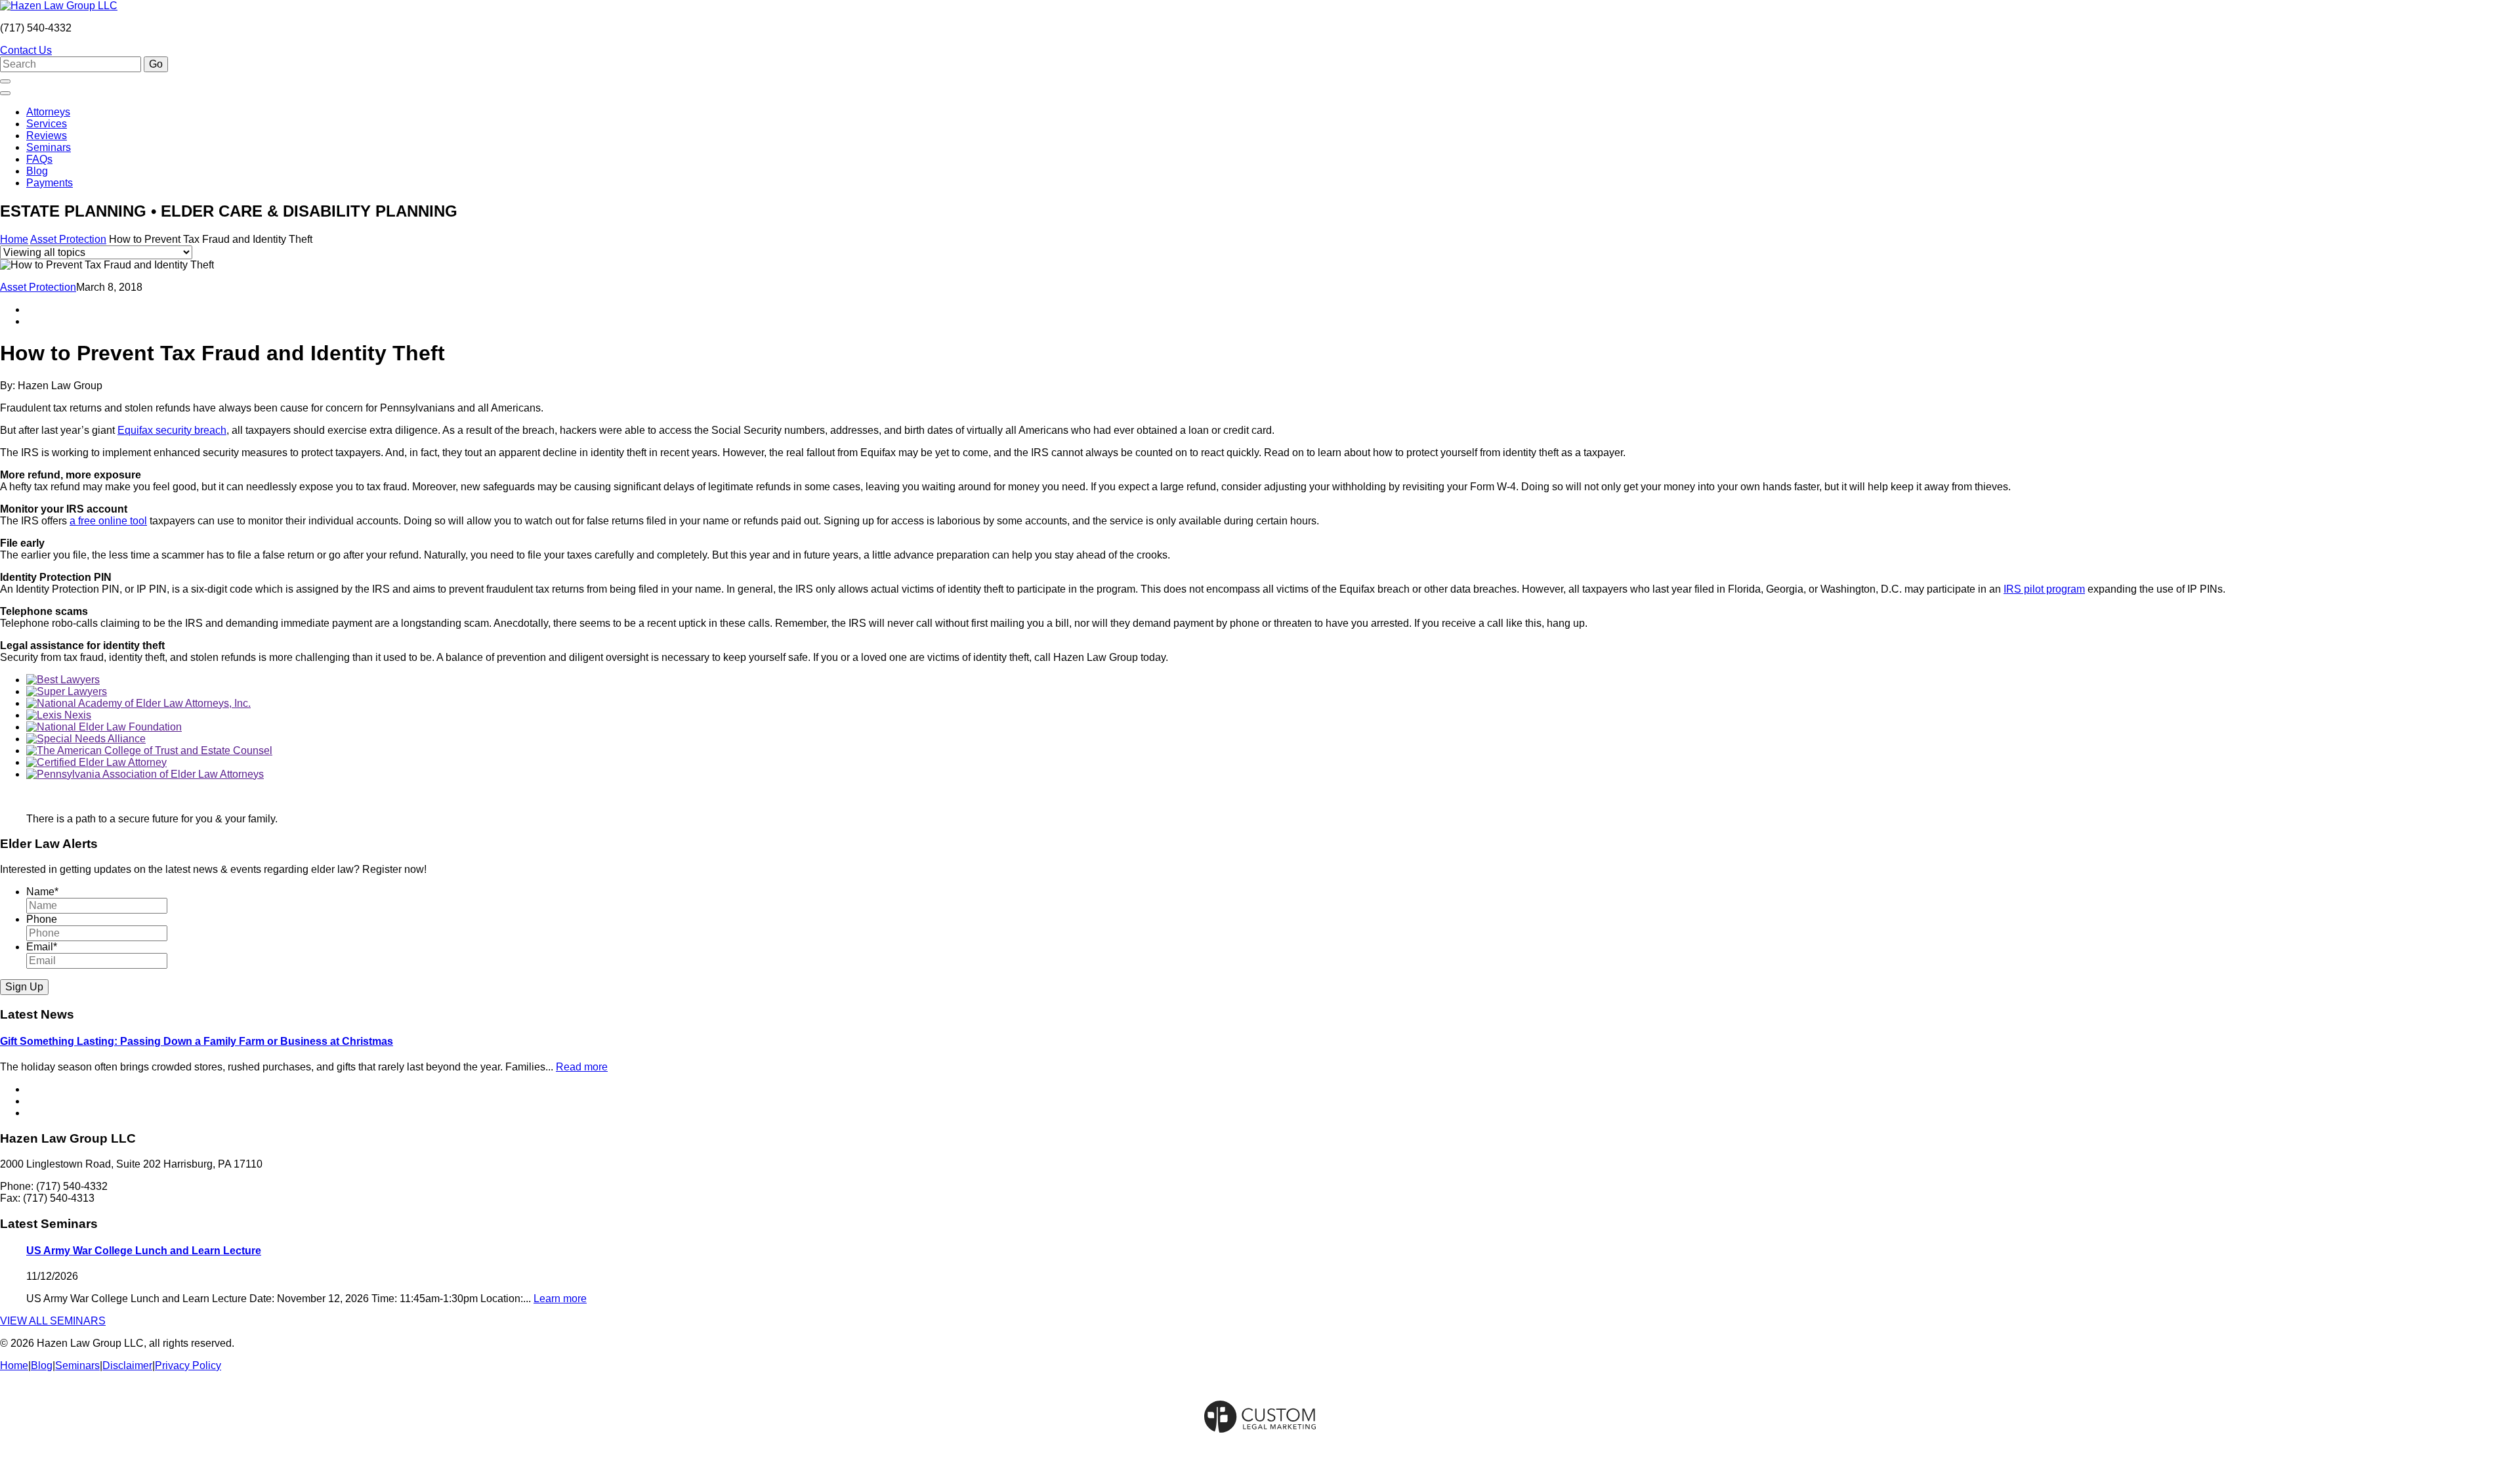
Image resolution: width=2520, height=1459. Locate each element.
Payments (50, 183)
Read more (582, 1067)
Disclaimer (127, 1365)
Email (42, 947)
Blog (37, 171)
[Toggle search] (5, 81)
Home (14, 239)
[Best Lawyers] (63, 680)
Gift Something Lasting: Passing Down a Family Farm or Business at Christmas (197, 1041)
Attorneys (48, 112)
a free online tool (108, 521)
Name (42, 892)
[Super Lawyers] (67, 691)
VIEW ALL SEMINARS (53, 1321)
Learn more (560, 1299)
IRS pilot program (2044, 589)
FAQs (39, 159)
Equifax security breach (172, 430)
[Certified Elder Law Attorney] (96, 762)
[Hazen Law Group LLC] (59, 6)
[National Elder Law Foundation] (104, 727)
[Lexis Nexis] (59, 715)
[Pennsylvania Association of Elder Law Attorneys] (145, 774)
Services (47, 124)
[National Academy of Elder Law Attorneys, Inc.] (138, 703)
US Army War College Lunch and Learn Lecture (144, 1251)
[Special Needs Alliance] (86, 739)
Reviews (47, 136)
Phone (42, 919)
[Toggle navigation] (5, 93)
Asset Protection (68, 239)
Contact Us (26, 50)
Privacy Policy (188, 1365)
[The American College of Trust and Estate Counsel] (149, 751)
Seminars (49, 147)
